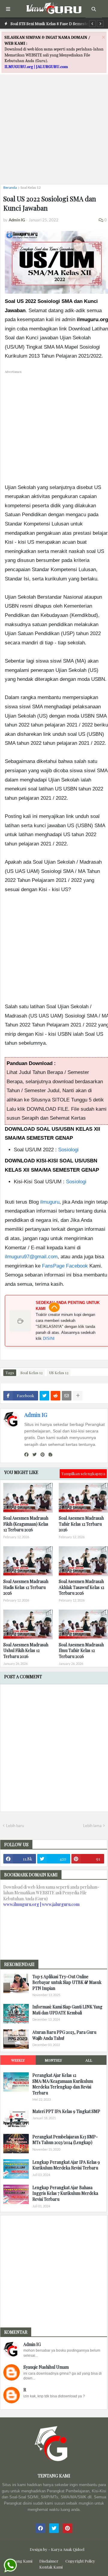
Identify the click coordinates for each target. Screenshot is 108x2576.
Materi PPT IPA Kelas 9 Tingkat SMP (66, 2111)
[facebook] (26, 1455)
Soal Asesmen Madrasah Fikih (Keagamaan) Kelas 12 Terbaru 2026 (26, 1524)
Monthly (53, 2060)
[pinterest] (43, 1455)
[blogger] (50, 1455)
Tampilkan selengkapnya (83, 1474)
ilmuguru (50, 1202)
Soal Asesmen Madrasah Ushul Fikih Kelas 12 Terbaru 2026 (26, 1651)
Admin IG (36, 1415)
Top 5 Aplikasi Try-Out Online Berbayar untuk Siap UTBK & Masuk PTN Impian (67, 1982)
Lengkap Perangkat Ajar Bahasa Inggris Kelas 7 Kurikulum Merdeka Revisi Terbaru (65, 2193)
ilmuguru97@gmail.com (31, 1257)
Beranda (10, 187)
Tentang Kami (20, 2561)
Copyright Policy (80, 2561)
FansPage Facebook (65, 1266)
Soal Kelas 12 (31, 187)
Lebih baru (15, 1826)
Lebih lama (92, 1826)
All (89, 2060)
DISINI (49, 1338)
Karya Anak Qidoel (68, 2549)
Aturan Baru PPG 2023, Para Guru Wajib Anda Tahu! (64, 2035)
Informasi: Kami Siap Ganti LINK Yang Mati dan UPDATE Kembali (67, 2010)
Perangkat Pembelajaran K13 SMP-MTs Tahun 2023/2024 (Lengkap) (65, 2140)
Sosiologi (68, 1150)
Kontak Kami (51, 2567)
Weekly (18, 2060)
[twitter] (34, 1455)
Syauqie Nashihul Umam (46, 2367)
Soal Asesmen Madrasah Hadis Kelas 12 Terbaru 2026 (26, 1587)
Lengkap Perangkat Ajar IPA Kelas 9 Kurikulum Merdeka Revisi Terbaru (66, 2165)
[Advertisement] (54, 126)
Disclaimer (49, 2561)
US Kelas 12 (59, 1373)
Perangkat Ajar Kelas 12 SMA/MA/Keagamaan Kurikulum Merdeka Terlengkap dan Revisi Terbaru (63, 2084)
